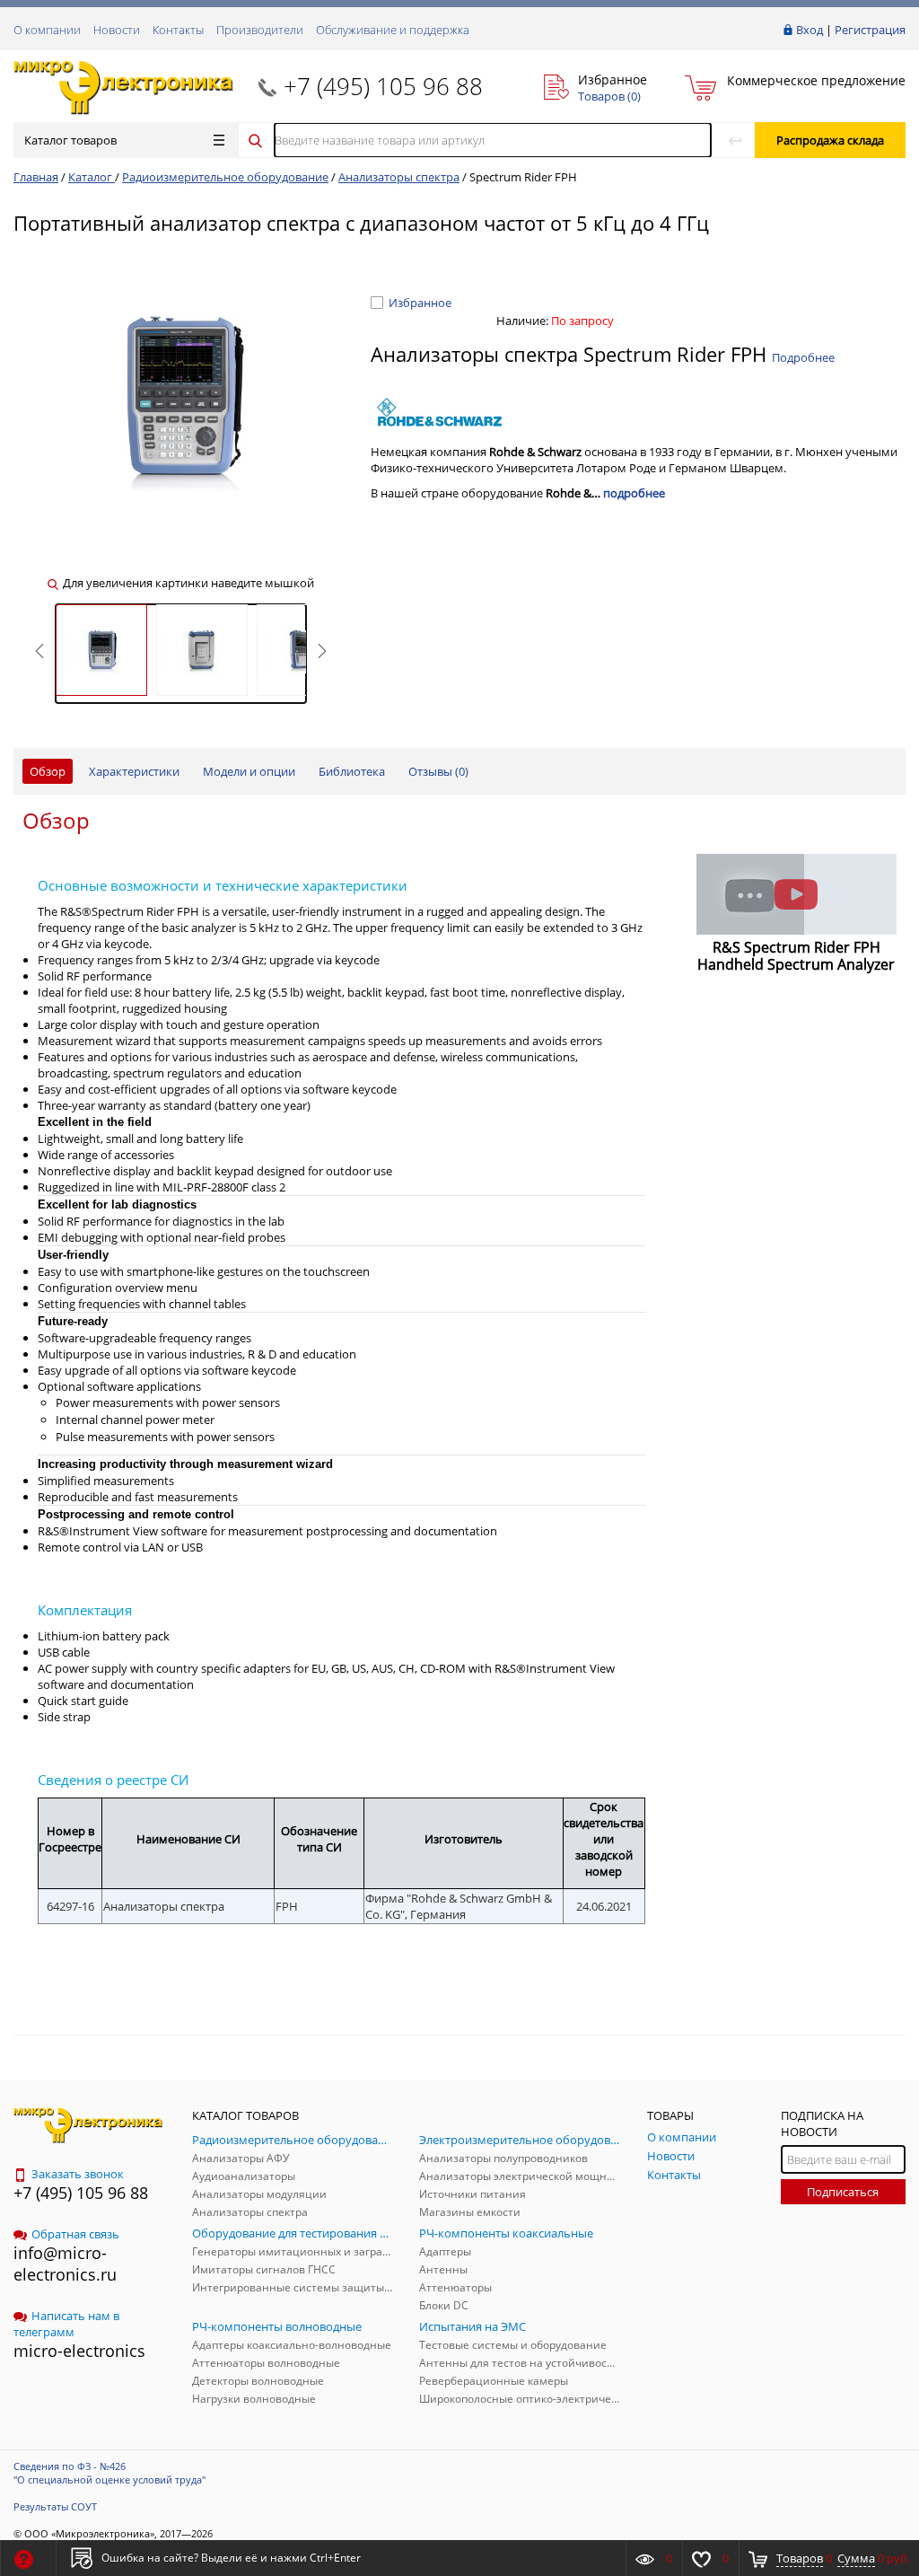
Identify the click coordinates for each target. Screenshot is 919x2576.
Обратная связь (75, 2234)
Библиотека (352, 771)
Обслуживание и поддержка (393, 30)
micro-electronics (79, 2351)
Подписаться (843, 2192)
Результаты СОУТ (55, 2506)
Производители (260, 30)
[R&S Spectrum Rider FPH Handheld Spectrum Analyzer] (797, 894)
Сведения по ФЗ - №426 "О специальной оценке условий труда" (109, 2473)
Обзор (48, 771)
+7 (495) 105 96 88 (383, 86)
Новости (117, 30)
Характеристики (134, 771)
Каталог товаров (70, 140)
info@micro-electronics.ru (65, 2264)
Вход (810, 30)
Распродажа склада (830, 140)
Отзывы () (438, 771)
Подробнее (803, 357)
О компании (47, 30)
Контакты (178, 30)
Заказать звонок (78, 2174)
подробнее (634, 493)
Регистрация (870, 30)
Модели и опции (249, 771)
